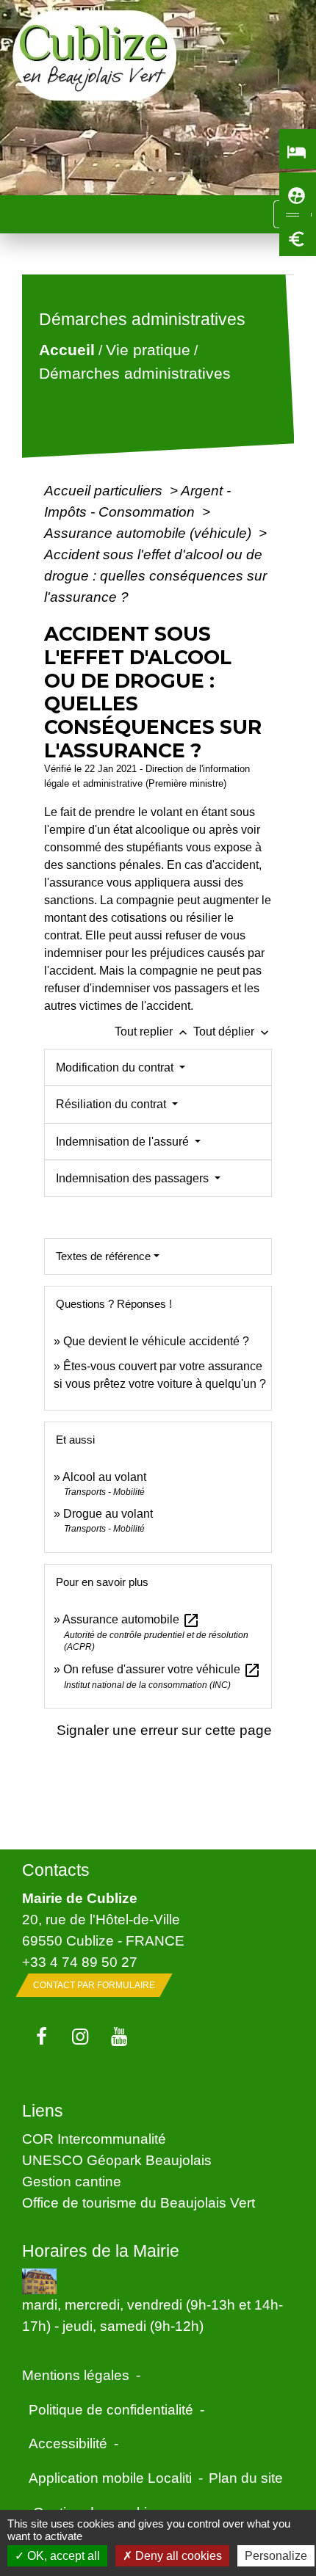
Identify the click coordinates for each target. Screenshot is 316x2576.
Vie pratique (148, 350)
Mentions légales (76, 2375)
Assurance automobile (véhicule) (150, 533)
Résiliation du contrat (112, 1104)
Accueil (67, 350)
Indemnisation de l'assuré (124, 1142)
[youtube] (119, 2037)
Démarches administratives (135, 373)
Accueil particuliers (105, 490)
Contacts (56, 1870)
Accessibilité (68, 2443)
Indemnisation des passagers (134, 1178)
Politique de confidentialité (111, 2409)
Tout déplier (233, 1032)
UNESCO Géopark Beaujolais (117, 2160)
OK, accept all (62, 2556)
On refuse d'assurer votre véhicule (162, 1669)
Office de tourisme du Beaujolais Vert (139, 2202)
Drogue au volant (108, 1514)
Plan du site (246, 2478)
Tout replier (152, 1032)
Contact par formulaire (94, 1985)
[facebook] (42, 2037)
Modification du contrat (116, 1067)
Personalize (276, 2556)
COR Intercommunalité (94, 2139)
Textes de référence (103, 1256)
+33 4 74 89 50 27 (80, 1962)
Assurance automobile (131, 1619)
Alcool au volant (104, 1477)
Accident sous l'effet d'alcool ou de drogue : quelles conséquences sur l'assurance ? (155, 575)
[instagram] (80, 2037)
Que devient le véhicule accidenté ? (156, 1341)
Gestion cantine (72, 2181)
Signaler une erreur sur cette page (164, 1730)
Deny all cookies (177, 2556)
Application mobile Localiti (110, 2478)
